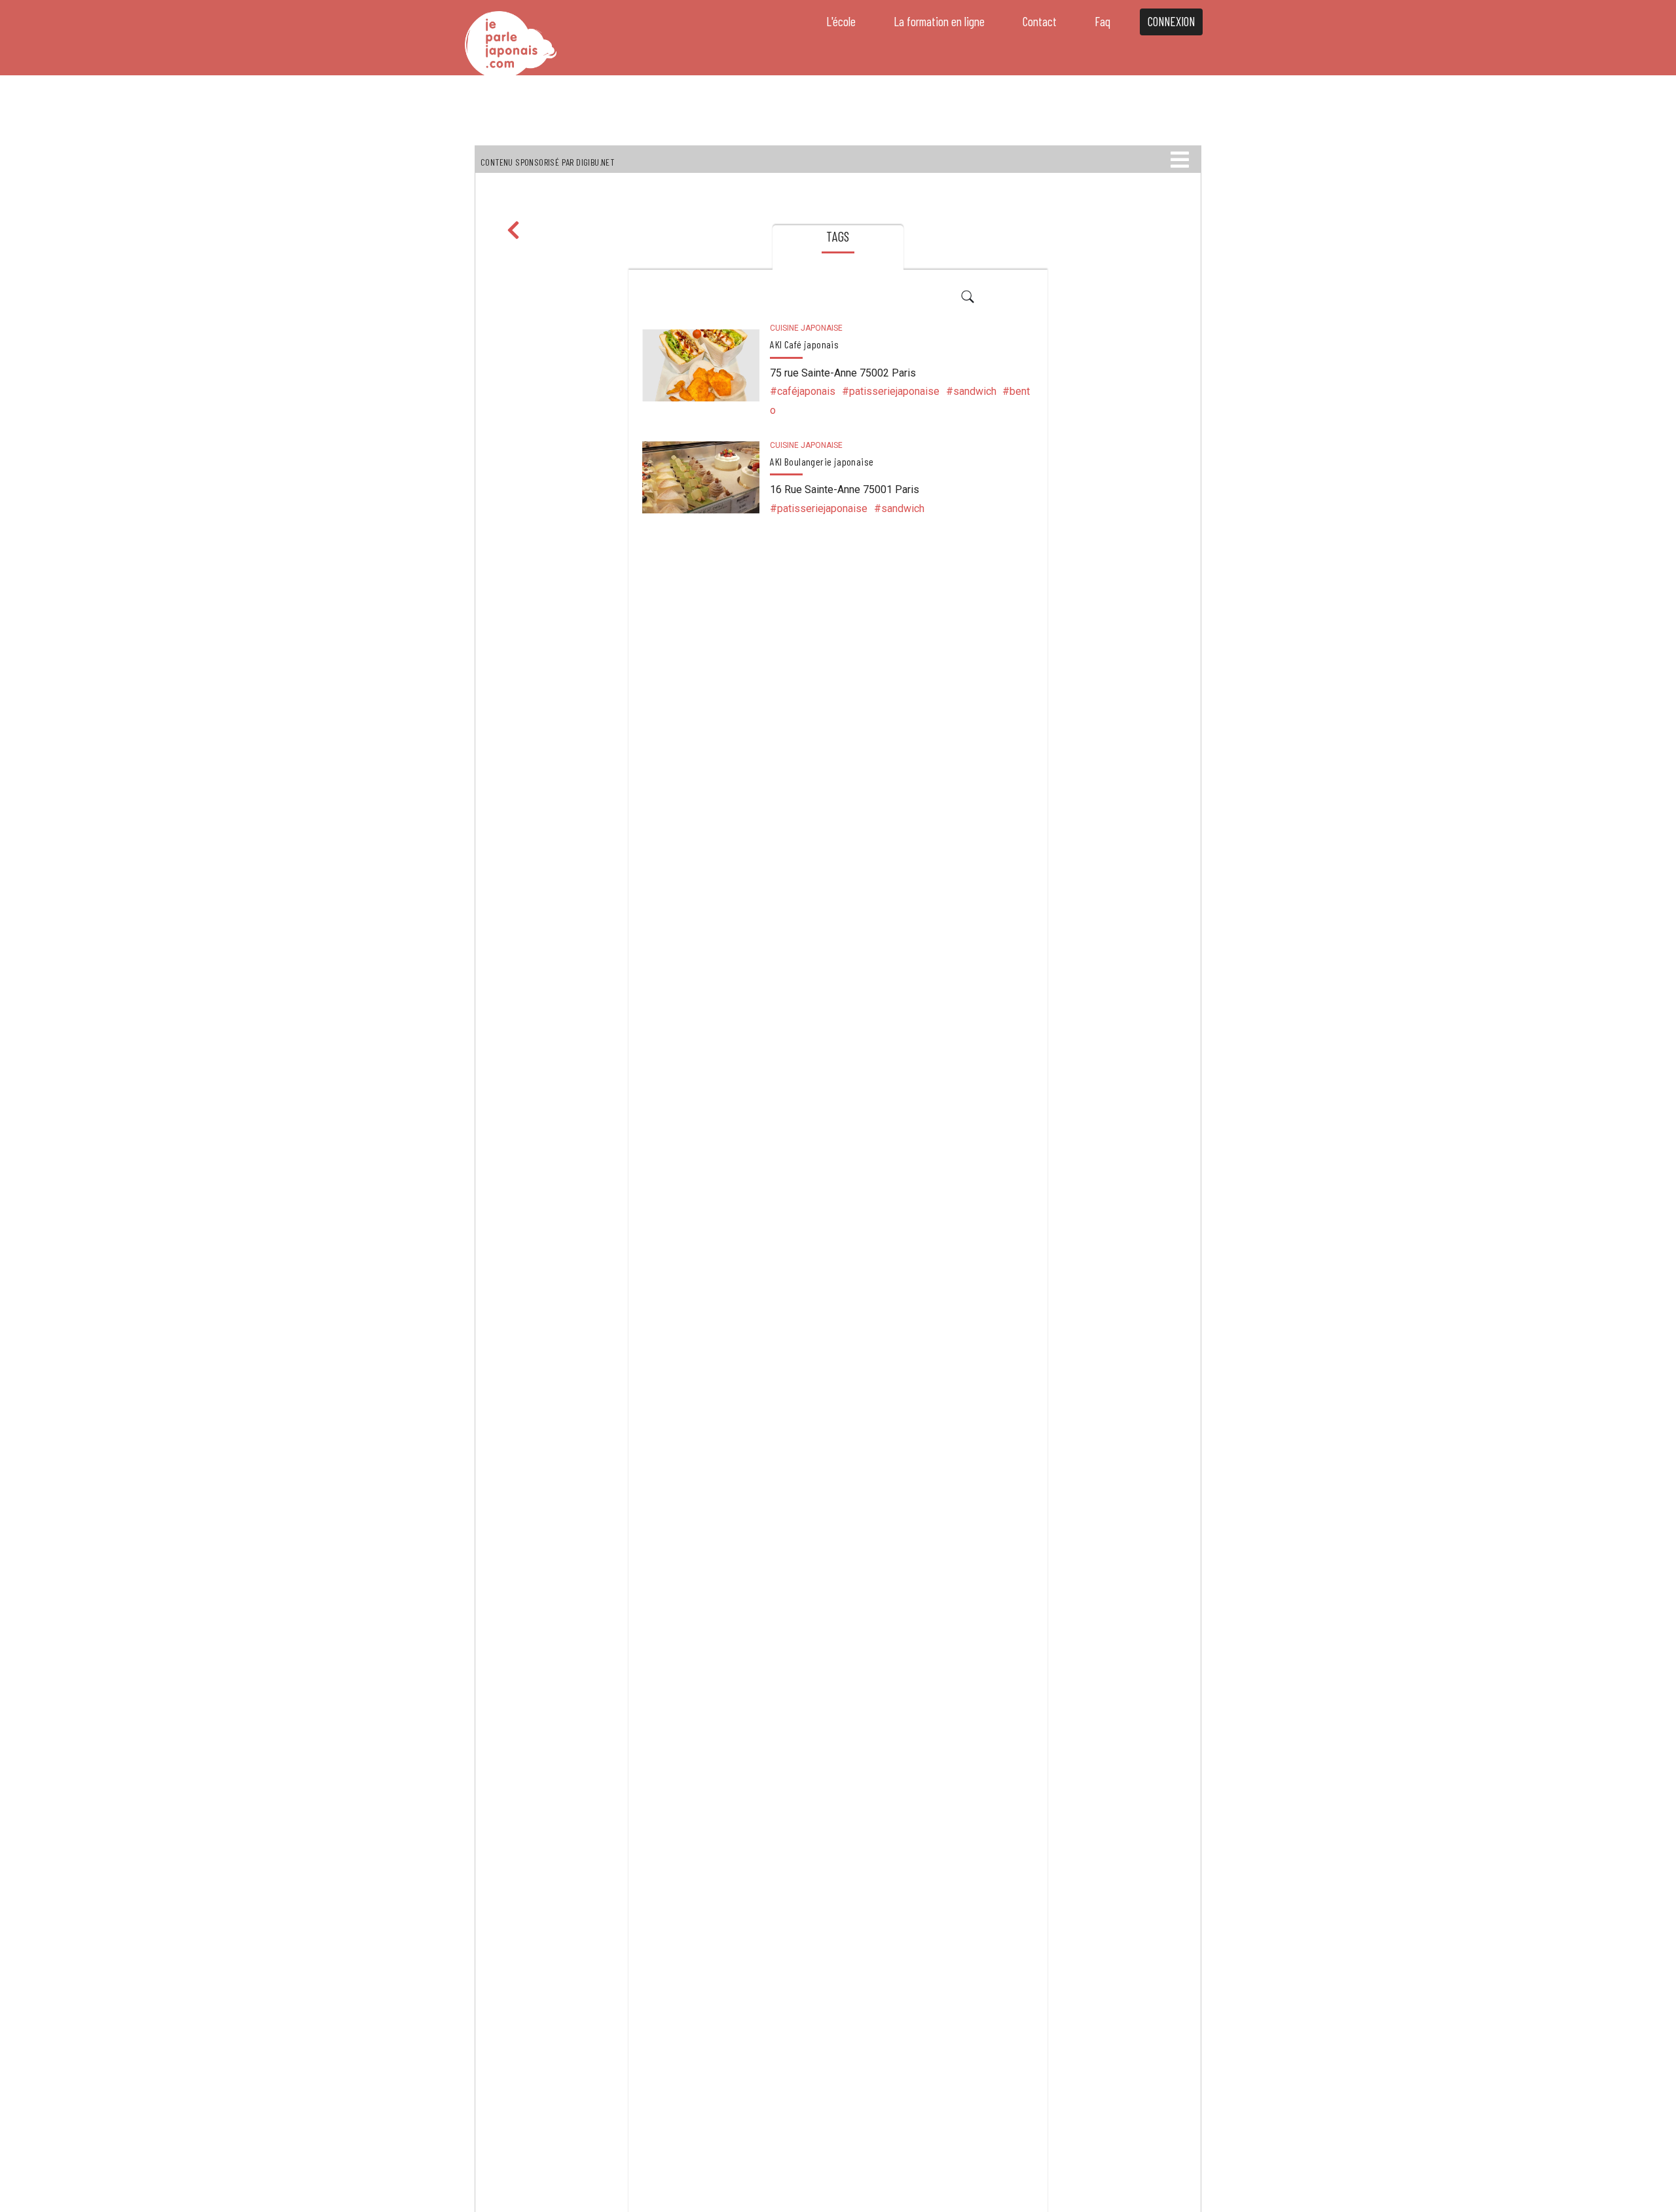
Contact (1040, 21)
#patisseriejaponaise (891, 391)
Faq (1102, 21)
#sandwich (971, 391)
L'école (841, 21)
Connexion (1171, 21)
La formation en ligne (939, 21)
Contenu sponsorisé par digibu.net (547, 162)
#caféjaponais (803, 391)
